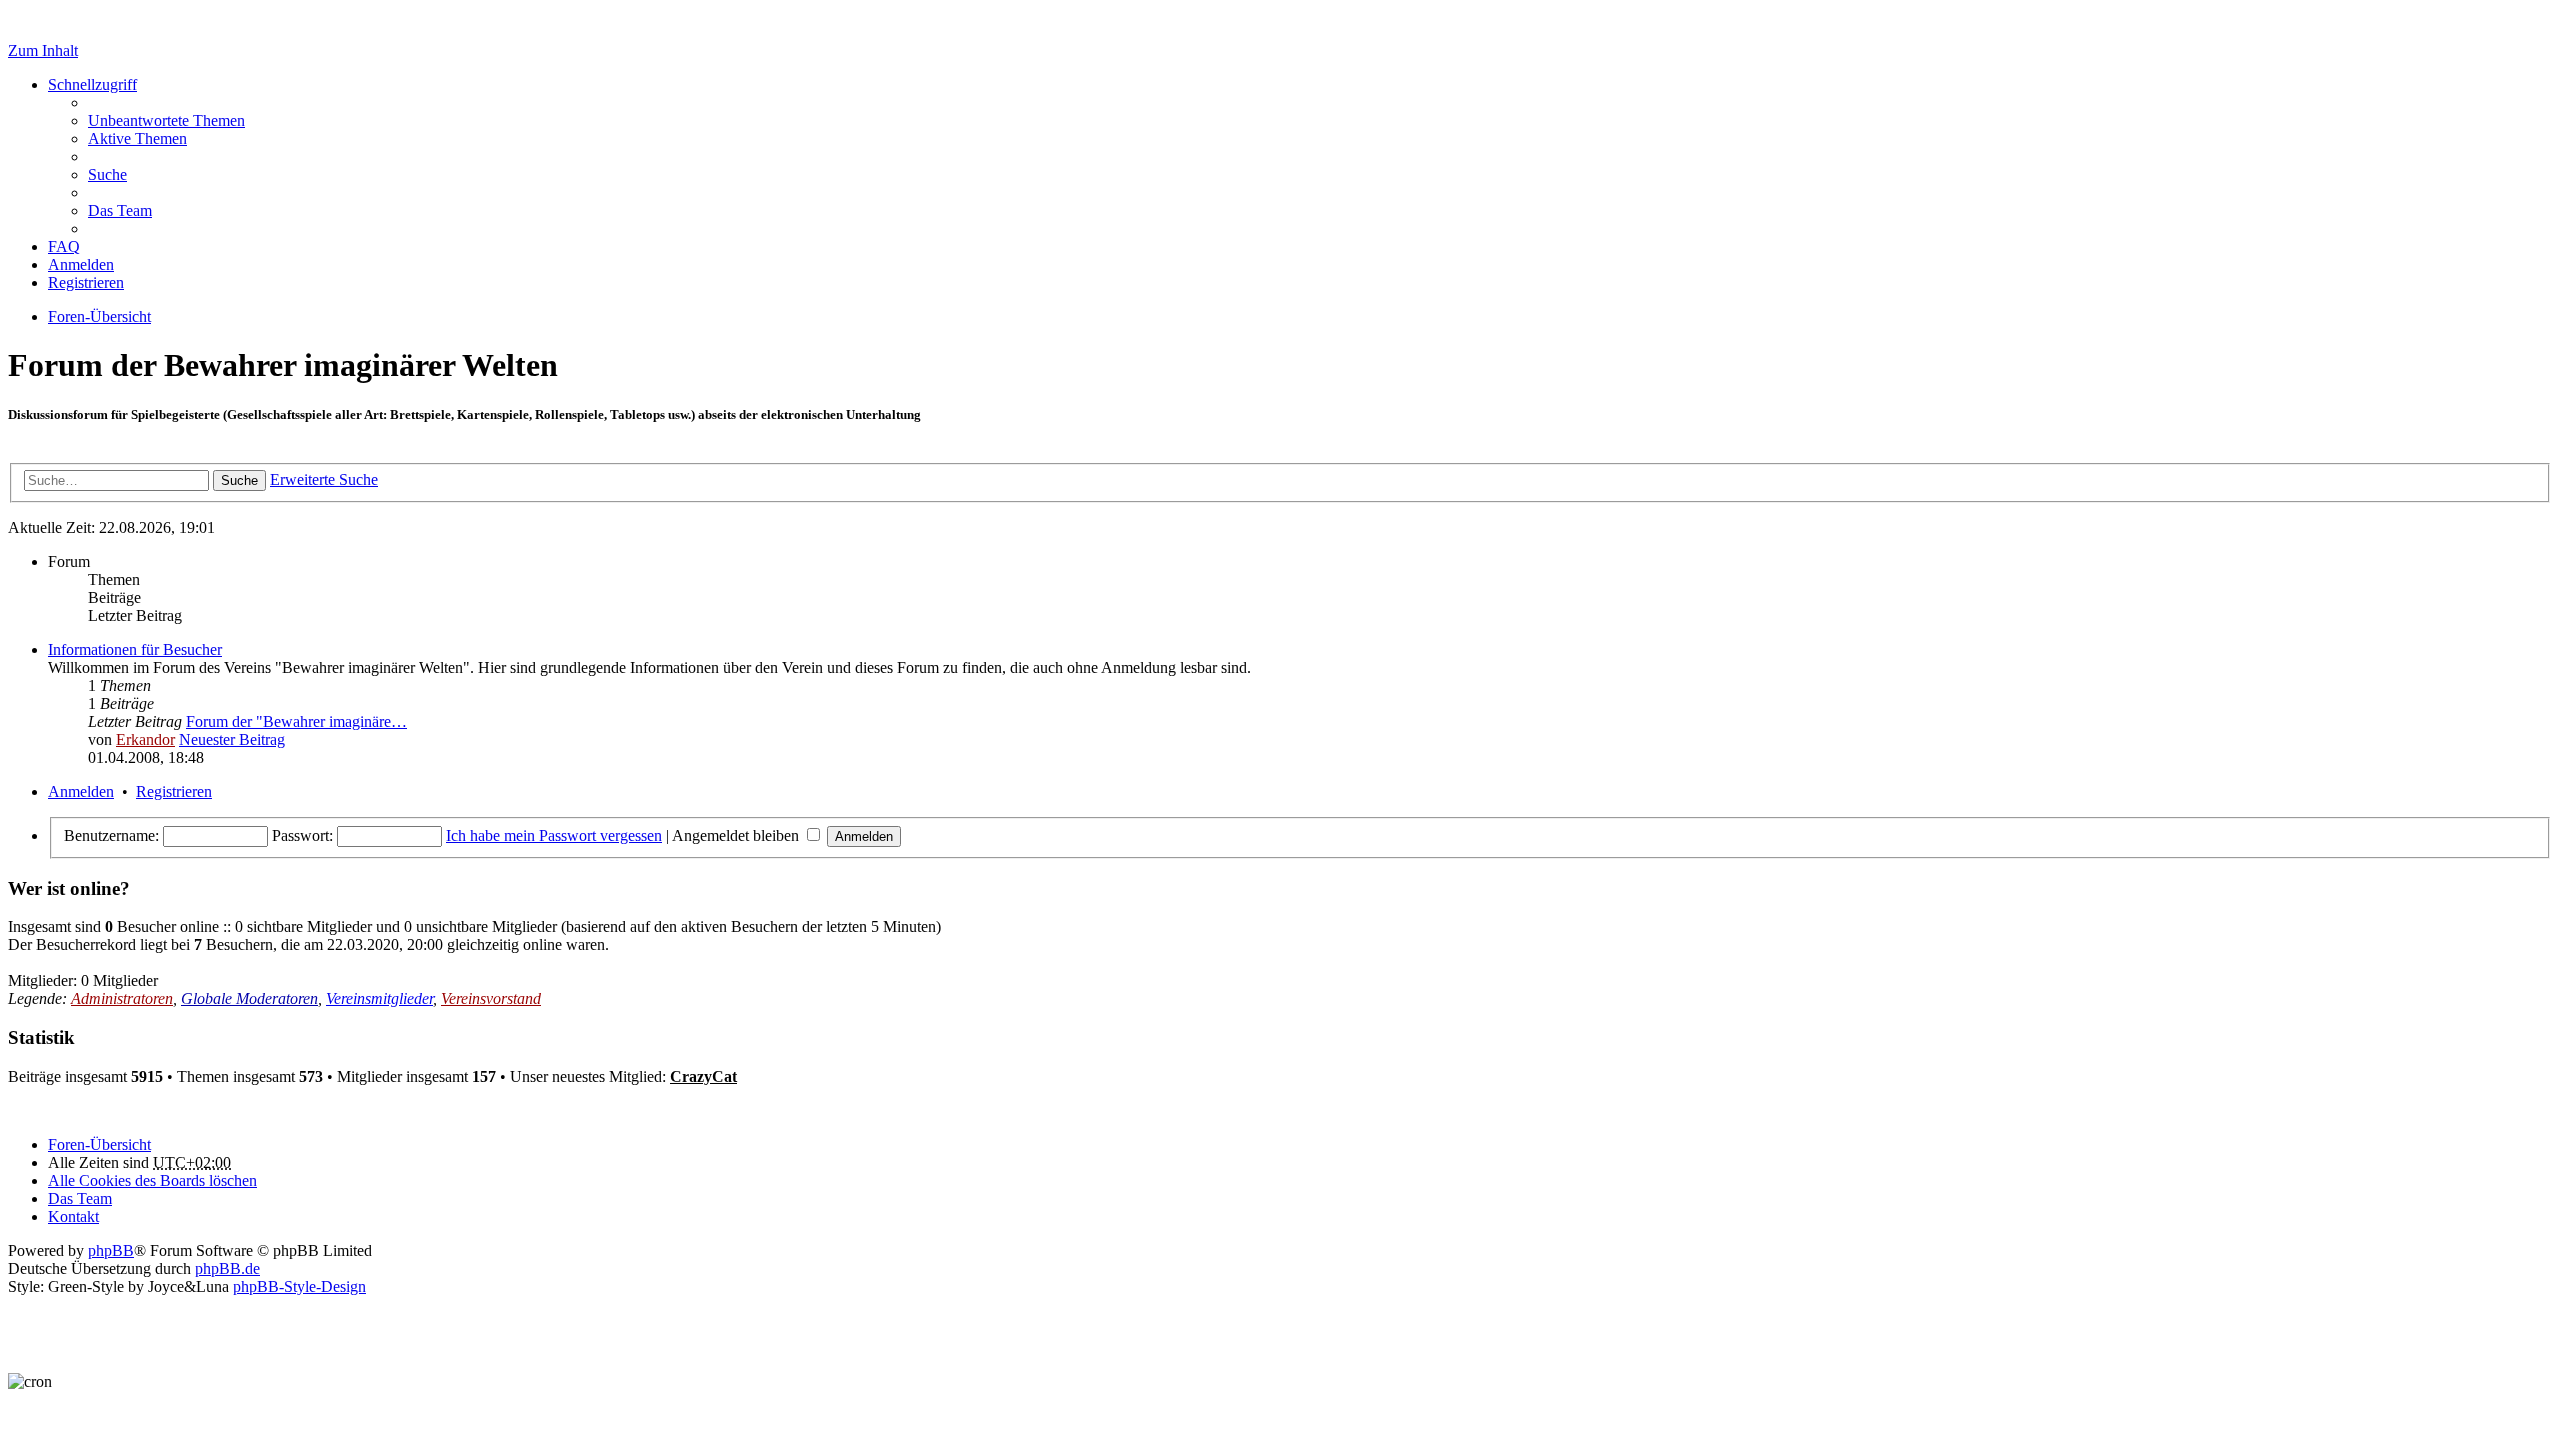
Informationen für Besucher (135, 649)
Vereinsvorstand (491, 998)
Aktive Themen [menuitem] (137, 138)
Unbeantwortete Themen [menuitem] (166, 120)
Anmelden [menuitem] (81, 264)
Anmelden (81, 791)
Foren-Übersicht (99, 1144)
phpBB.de (227, 1268)
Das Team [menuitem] (120, 210)
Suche (239, 480)
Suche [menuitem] (107, 174)
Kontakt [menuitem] (73, 1216)
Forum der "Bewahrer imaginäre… (296, 721)
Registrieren (174, 791)
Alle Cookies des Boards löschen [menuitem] (152, 1180)
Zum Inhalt (43, 50)
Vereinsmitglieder (379, 998)
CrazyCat (703, 1076)
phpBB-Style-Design (299, 1286)
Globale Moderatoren (249, 998)
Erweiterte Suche (324, 479)
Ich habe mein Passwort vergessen (554, 835)
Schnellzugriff (92, 84)
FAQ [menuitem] (64, 246)
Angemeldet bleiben (737, 835)
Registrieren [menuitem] (86, 282)
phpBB (111, 1250)
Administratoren (122, 998)
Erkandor (145, 739)
